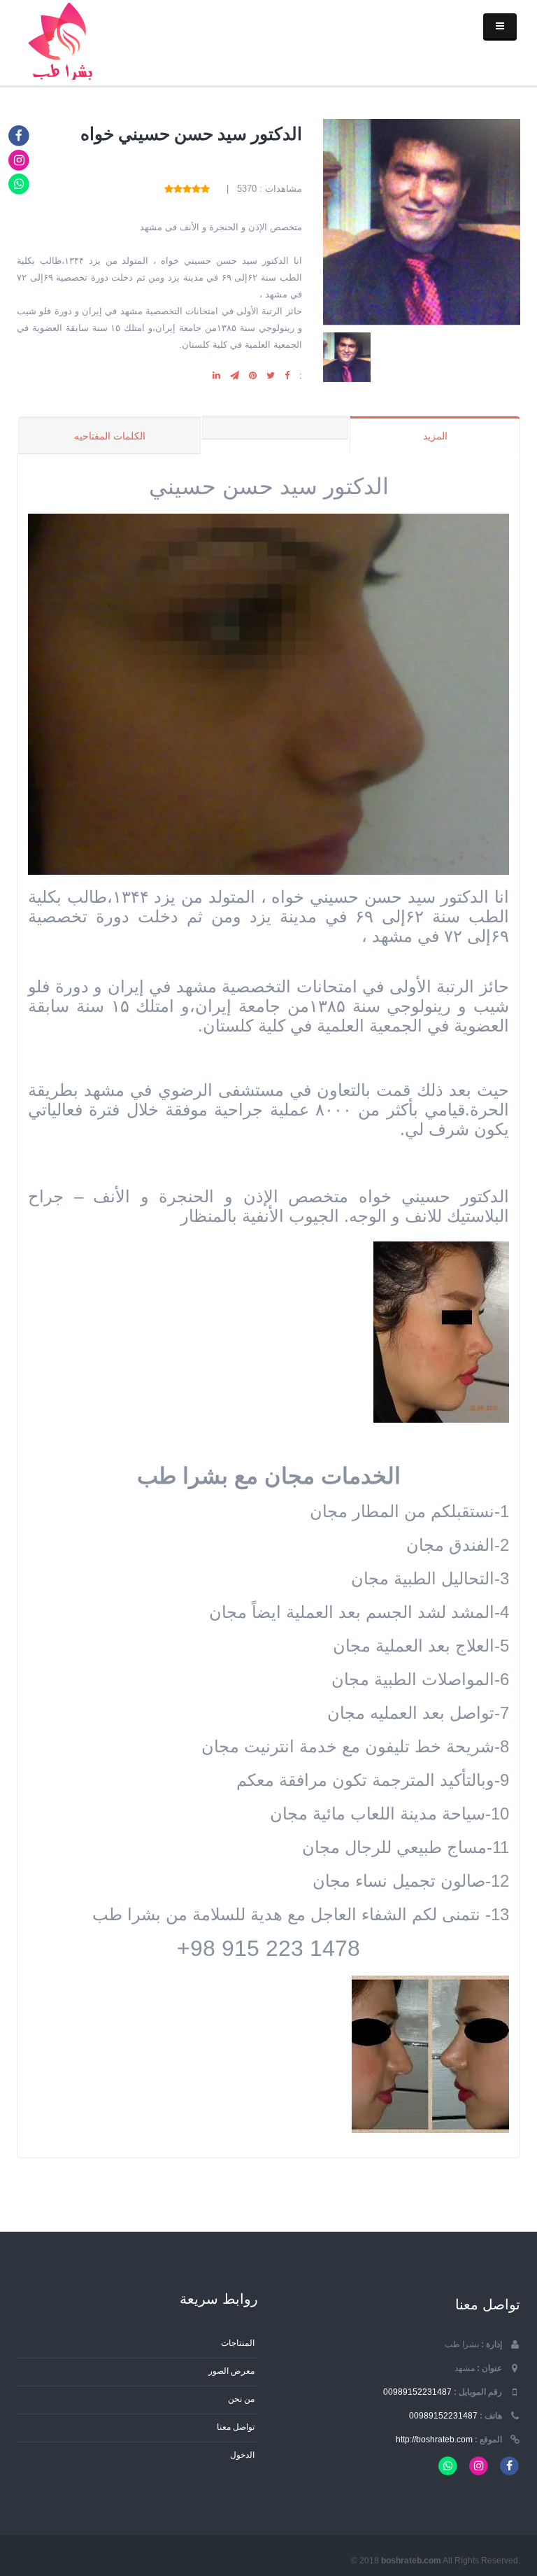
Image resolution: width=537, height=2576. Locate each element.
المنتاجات (238, 2343)
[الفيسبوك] (19, 135)
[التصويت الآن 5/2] (196, 189)
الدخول (242, 2455)
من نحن (241, 2399)
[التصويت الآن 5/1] (205, 189)
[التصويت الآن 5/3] (187, 189)
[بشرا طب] (64, 40)
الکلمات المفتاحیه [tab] (110, 436)
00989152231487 (417, 2392)
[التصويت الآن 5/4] (178, 189)
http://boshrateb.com (434, 2439)
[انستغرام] (19, 159)
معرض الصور (231, 2371)
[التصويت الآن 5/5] (169, 189)
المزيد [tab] (435, 436)
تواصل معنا (236, 2427)
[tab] (275, 428)
